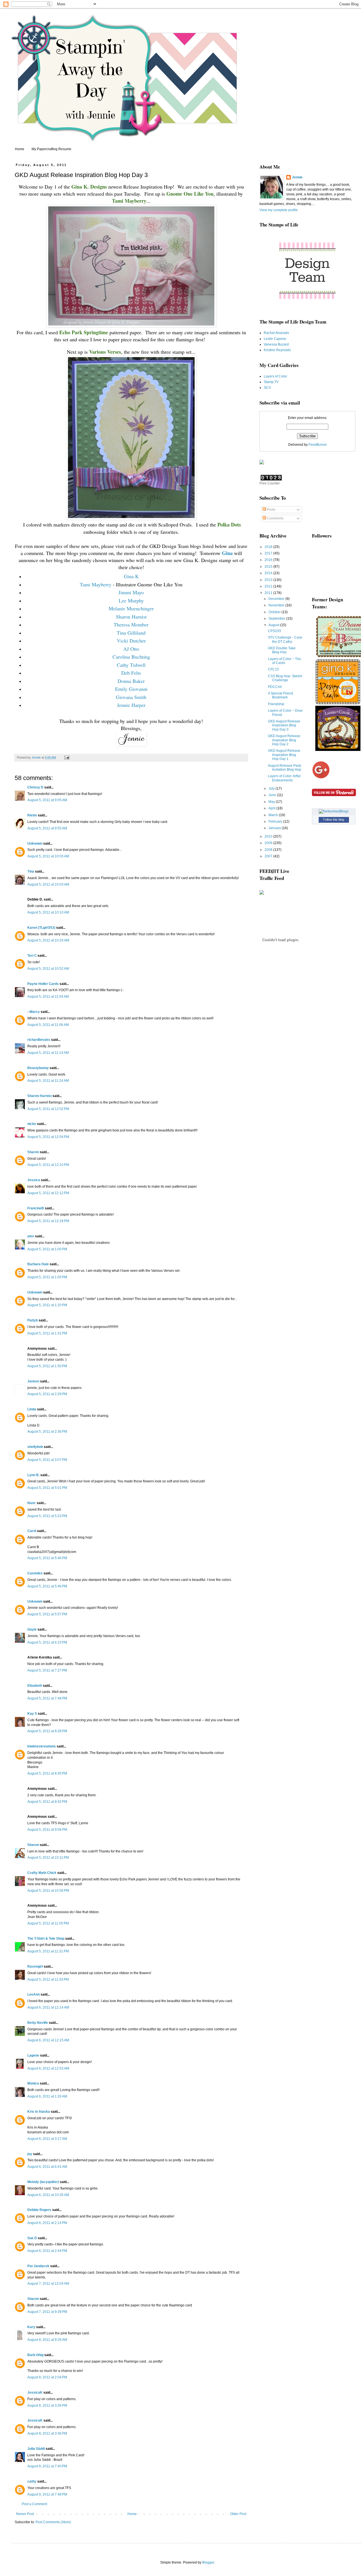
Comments (275, 518)
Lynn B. (33, 1475)
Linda (32, 1409)
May (272, 802)
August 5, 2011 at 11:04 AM (48, 997)
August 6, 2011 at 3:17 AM (47, 2139)
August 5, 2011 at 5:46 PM (47, 1558)
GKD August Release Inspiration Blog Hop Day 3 (284, 725)
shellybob (35, 1447)
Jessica (34, 1180)
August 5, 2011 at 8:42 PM (47, 1802)
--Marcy (34, 1012)
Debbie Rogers (39, 2210)
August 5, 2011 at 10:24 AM (48, 940)
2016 (269, 560)
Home (20, 149)
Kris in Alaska (39, 2112)
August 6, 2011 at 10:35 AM (48, 2195)
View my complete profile (279, 210)
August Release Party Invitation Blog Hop (285, 768)
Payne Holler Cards (43, 984)
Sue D (32, 2238)
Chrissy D (35, 787)
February (276, 821)
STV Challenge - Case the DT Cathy (285, 639)
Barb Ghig (35, 2355)
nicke (32, 1124)
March (274, 815)
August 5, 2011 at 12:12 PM (48, 1193)
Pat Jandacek (38, 2266)
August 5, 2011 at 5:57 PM (47, 1614)
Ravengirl (35, 1967)
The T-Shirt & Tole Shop (46, 1939)
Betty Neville (38, 2023)
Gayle (32, 1629)
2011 (269, 593)
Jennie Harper (131, 705)
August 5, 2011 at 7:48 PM (47, 1698)
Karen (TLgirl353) (41, 928)
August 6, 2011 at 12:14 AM (48, 2007)
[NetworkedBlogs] (334, 811)
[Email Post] (67, 757)
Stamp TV (271, 382)
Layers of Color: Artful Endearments (284, 778)
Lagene (33, 2055)
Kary (31, 2327)
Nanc (32, 1503)
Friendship (276, 704)
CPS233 (274, 631)
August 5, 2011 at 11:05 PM (48, 1923)
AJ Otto (131, 649)
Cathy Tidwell (131, 665)
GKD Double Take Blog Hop (282, 650)
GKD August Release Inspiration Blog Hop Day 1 (284, 755)
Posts (271, 510)
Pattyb (33, 1320)
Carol (32, 1531)
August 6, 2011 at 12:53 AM (48, 2068)
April (272, 808)
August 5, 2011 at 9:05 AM (47, 800)
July (272, 788)
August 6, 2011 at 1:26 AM (47, 2096)
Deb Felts (131, 673)
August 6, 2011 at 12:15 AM (48, 2040)
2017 (269, 553)
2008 (269, 850)
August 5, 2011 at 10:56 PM (48, 1891)
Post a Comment (34, 2504)
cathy (32, 2481)
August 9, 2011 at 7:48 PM (47, 2494)
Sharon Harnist (131, 617)
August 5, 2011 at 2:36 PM (47, 1432)
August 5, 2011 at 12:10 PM (48, 1165)
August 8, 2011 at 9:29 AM (47, 2340)
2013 (269, 580)
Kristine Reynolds (277, 350)
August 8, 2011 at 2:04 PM (47, 2377)
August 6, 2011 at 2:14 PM (47, 2223)
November (277, 605)
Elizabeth (35, 1686)
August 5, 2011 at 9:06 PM (47, 1830)
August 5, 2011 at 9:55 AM (47, 828)
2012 (269, 586)
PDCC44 (275, 687)
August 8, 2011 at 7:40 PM (47, 2466)
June (273, 795)
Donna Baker (131, 681)
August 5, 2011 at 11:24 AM (48, 1081)
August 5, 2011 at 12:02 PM (48, 1109)
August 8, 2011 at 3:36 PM (47, 2405)
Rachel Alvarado (276, 333)
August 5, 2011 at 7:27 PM (47, 1670)
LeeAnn (34, 1994)
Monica (33, 2083)
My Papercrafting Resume (51, 149)
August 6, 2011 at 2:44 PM (47, 2251)
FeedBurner (318, 445)
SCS (267, 388)
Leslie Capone (275, 339)
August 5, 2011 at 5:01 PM (47, 1488)
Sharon (33, 1152)
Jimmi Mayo (131, 592)
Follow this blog (334, 820)
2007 (269, 856)
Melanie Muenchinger (131, 608)
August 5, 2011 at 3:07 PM (47, 1460)
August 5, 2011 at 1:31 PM (47, 1333)
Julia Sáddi (36, 2449)
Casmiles (35, 1573)
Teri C (32, 956)
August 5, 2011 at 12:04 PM (48, 1137)
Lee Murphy (131, 600)
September (277, 619)
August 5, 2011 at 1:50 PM (47, 1366)
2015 (269, 567)
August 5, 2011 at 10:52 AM (48, 969)
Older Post (238, 2514)
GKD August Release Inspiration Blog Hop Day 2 (284, 740)
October (275, 612)
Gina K (131, 576)
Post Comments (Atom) (53, 2522)
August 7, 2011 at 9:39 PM (47, 2312)
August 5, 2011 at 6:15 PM (47, 1642)
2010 (269, 836)
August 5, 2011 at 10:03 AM (48, 856)
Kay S (32, 1714)
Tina (31, 871)
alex (31, 1236)
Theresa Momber (131, 624)
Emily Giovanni (131, 689)
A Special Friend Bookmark (280, 695)
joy (30, 2154)
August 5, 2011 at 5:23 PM (47, 1516)
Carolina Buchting (131, 657)
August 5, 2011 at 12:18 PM (48, 1221)
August (274, 625)
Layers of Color (275, 376)
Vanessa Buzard (276, 344)
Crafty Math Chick (42, 1873)
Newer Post (25, 2514)
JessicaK (35, 2393)
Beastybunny (38, 1068)
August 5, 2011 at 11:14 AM (48, 1053)
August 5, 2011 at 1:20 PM (47, 1305)
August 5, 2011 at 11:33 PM (48, 1979)
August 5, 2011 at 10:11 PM (48, 1858)
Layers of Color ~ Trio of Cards (284, 661)
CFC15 (273, 669)
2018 (269, 547)
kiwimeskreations (42, 1746)
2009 (269, 843)
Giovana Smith (131, 697)
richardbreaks (39, 1040)
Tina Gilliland (131, 633)
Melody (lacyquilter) (43, 2182)
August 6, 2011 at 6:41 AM (47, 2167)
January (275, 828)
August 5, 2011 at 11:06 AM (48, 1025)
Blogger (208, 2562)
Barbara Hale (38, 1264)
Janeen (33, 1381)
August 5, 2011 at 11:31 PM (48, 1951)
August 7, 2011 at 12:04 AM (48, 2284)
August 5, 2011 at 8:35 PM (47, 1773)
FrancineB (36, 1208)
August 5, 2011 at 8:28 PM (47, 1731)
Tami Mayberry (96, 584)
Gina (227, 553)
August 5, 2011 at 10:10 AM (48, 912)
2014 (269, 573)
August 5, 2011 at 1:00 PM (47, 1249)
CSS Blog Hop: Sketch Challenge (285, 678)
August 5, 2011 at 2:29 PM (47, 1394)
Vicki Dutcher (131, 641)
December (277, 599)
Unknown (35, 844)
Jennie (297, 177)
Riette (32, 815)
